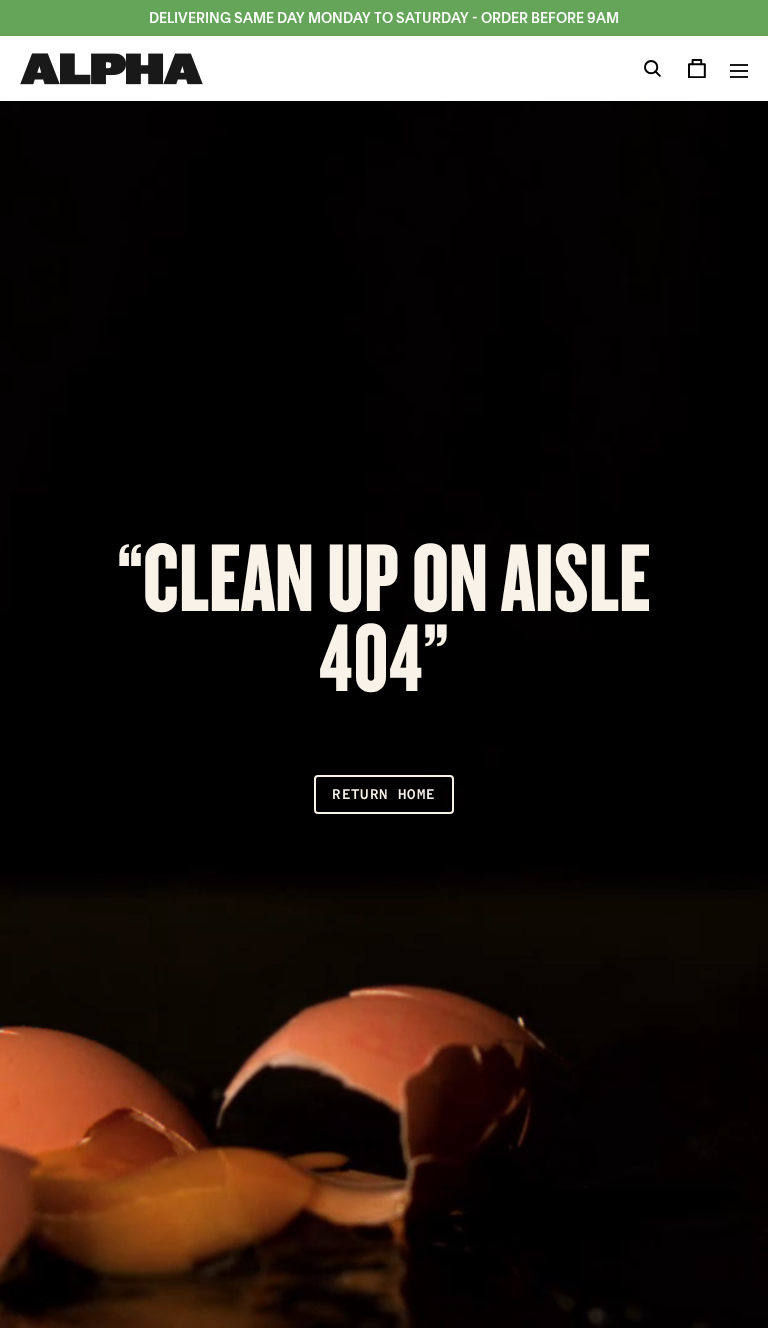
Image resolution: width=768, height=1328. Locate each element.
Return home (383, 794)
